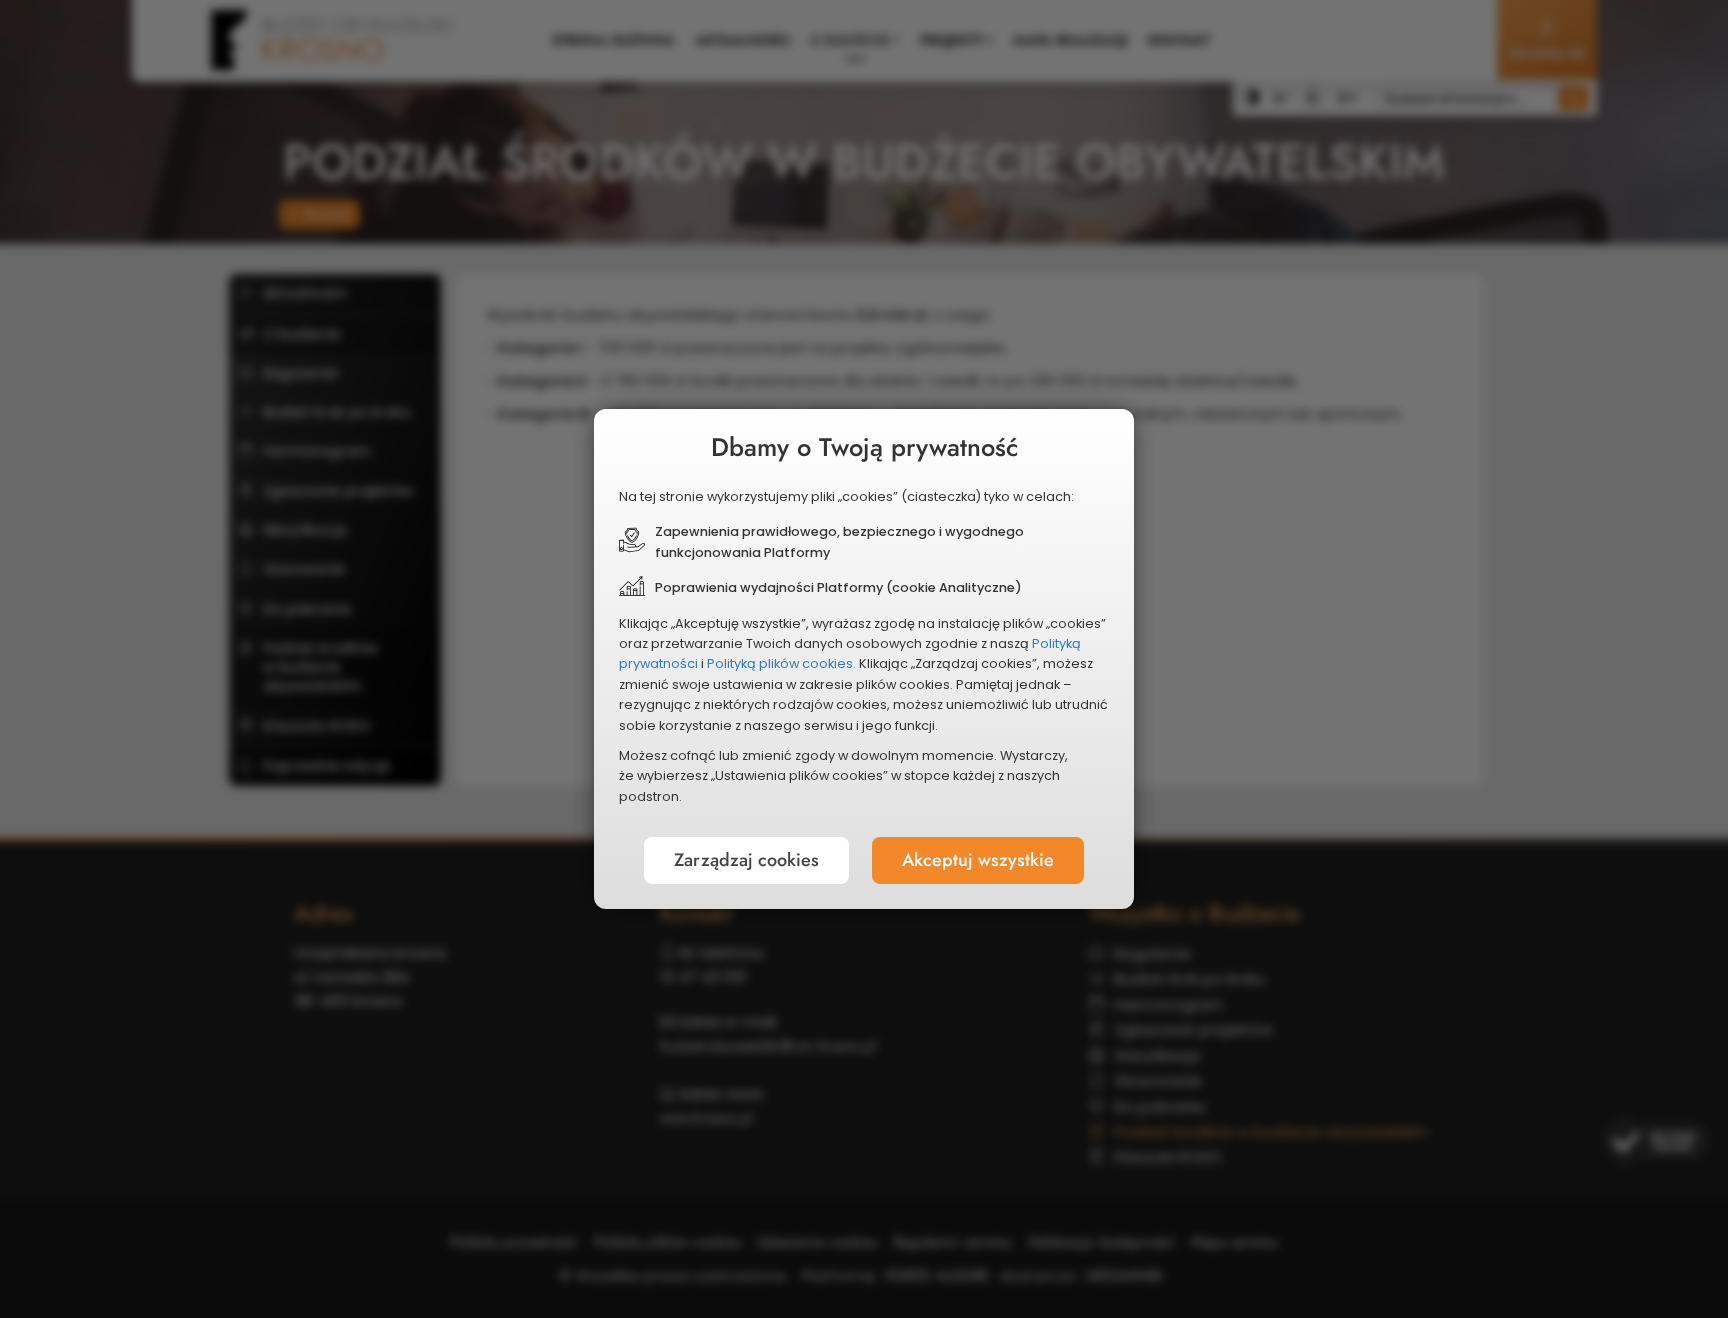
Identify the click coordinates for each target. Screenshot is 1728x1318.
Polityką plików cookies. (781, 663)
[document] (864, 659)
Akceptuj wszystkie (978, 860)
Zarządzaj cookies (746, 860)
